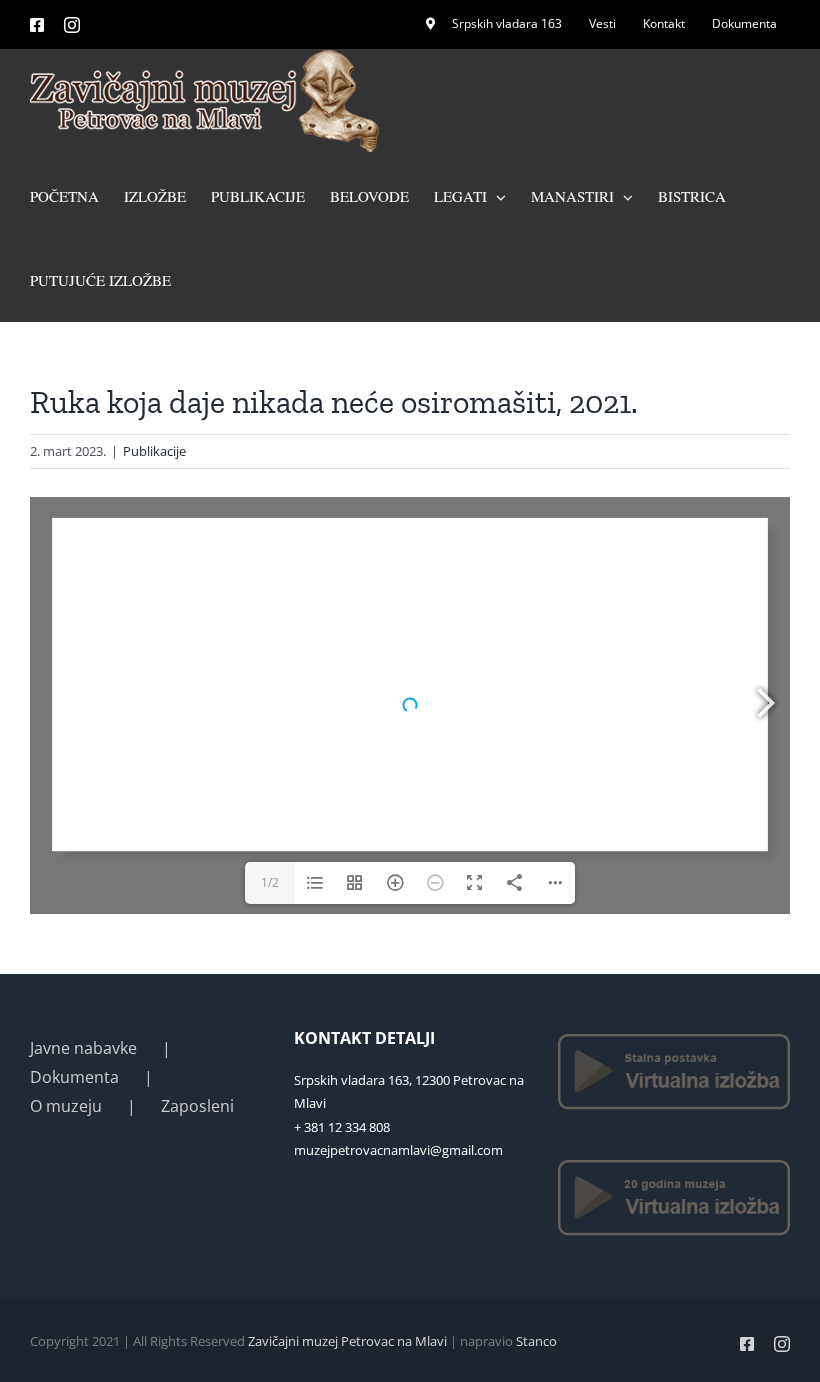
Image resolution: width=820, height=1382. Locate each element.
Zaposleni (197, 1106)
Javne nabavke (83, 1048)
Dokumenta (74, 1077)
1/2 (270, 882)
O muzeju (66, 1106)
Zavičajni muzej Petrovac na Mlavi (347, 1341)
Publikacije (154, 451)
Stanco (536, 1341)
